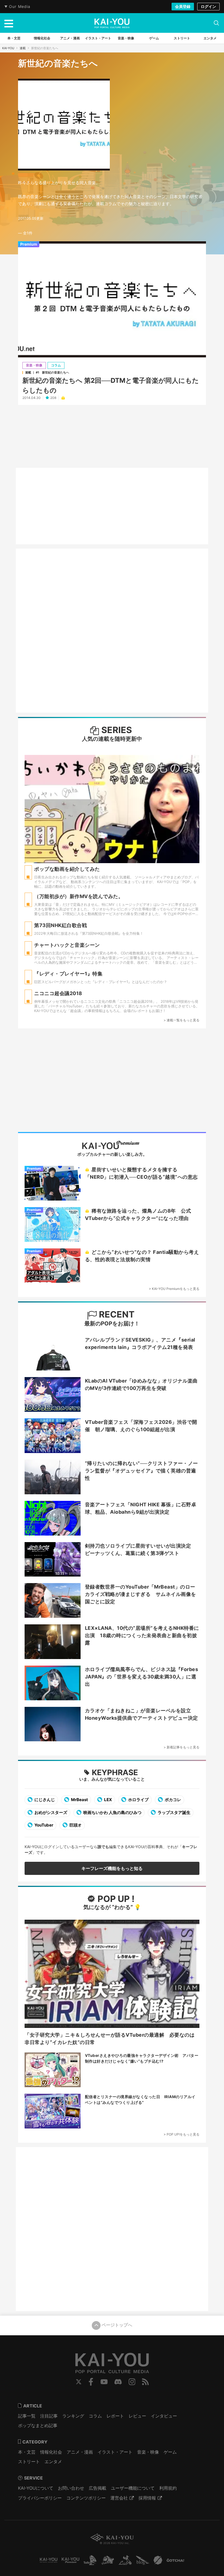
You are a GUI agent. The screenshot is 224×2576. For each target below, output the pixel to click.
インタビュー (164, 2416)
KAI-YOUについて (36, 2488)
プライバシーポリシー (40, 2498)
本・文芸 (27, 2452)
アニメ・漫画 (80, 2452)
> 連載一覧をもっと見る (182, 1020)
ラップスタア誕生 (174, 1812)
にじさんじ (44, 1800)
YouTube (104, 2382)
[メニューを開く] (9, 23)
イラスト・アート (115, 2452)
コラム (56, 365)
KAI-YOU (8, 48)
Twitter (79, 2382)
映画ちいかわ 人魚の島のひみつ (112, 1812)
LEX (108, 1800)
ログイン (208, 6)
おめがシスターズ (50, 1812)
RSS (145, 2382)
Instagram (132, 2382)
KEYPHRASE (115, 1772)
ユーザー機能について (133, 2488)
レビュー (137, 2416)
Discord (118, 2382)
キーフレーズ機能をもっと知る (112, 1868)
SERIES (116, 730)
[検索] (216, 23)
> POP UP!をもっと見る (182, 2134)
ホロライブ (138, 1800)
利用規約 (168, 2488)
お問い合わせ (71, 2488)
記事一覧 (27, 2416)
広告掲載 (98, 2488)
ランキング (73, 2416)
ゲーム (170, 2452)
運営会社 (119, 2498)
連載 (23, 48)
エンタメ (53, 2462)
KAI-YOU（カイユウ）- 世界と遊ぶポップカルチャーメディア (112, 23)
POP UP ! (115, 1899)
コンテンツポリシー (86, 2498)
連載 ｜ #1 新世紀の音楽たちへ (47, 372)
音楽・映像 (34, 365)
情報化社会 (51, 2452)
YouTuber (43, 1825)
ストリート (29, 2462)
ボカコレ (173, 1800)
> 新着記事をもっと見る (182, 1747)
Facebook (91, 2382)
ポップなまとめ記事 (38, 2425)
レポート (115, 2416)
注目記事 (49, 2416)
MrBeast (79, 1800)
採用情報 (147, 2498)
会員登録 (183, 6)
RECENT (116, 1314)
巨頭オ (75, 1825)
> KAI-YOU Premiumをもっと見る (174, 1289)
